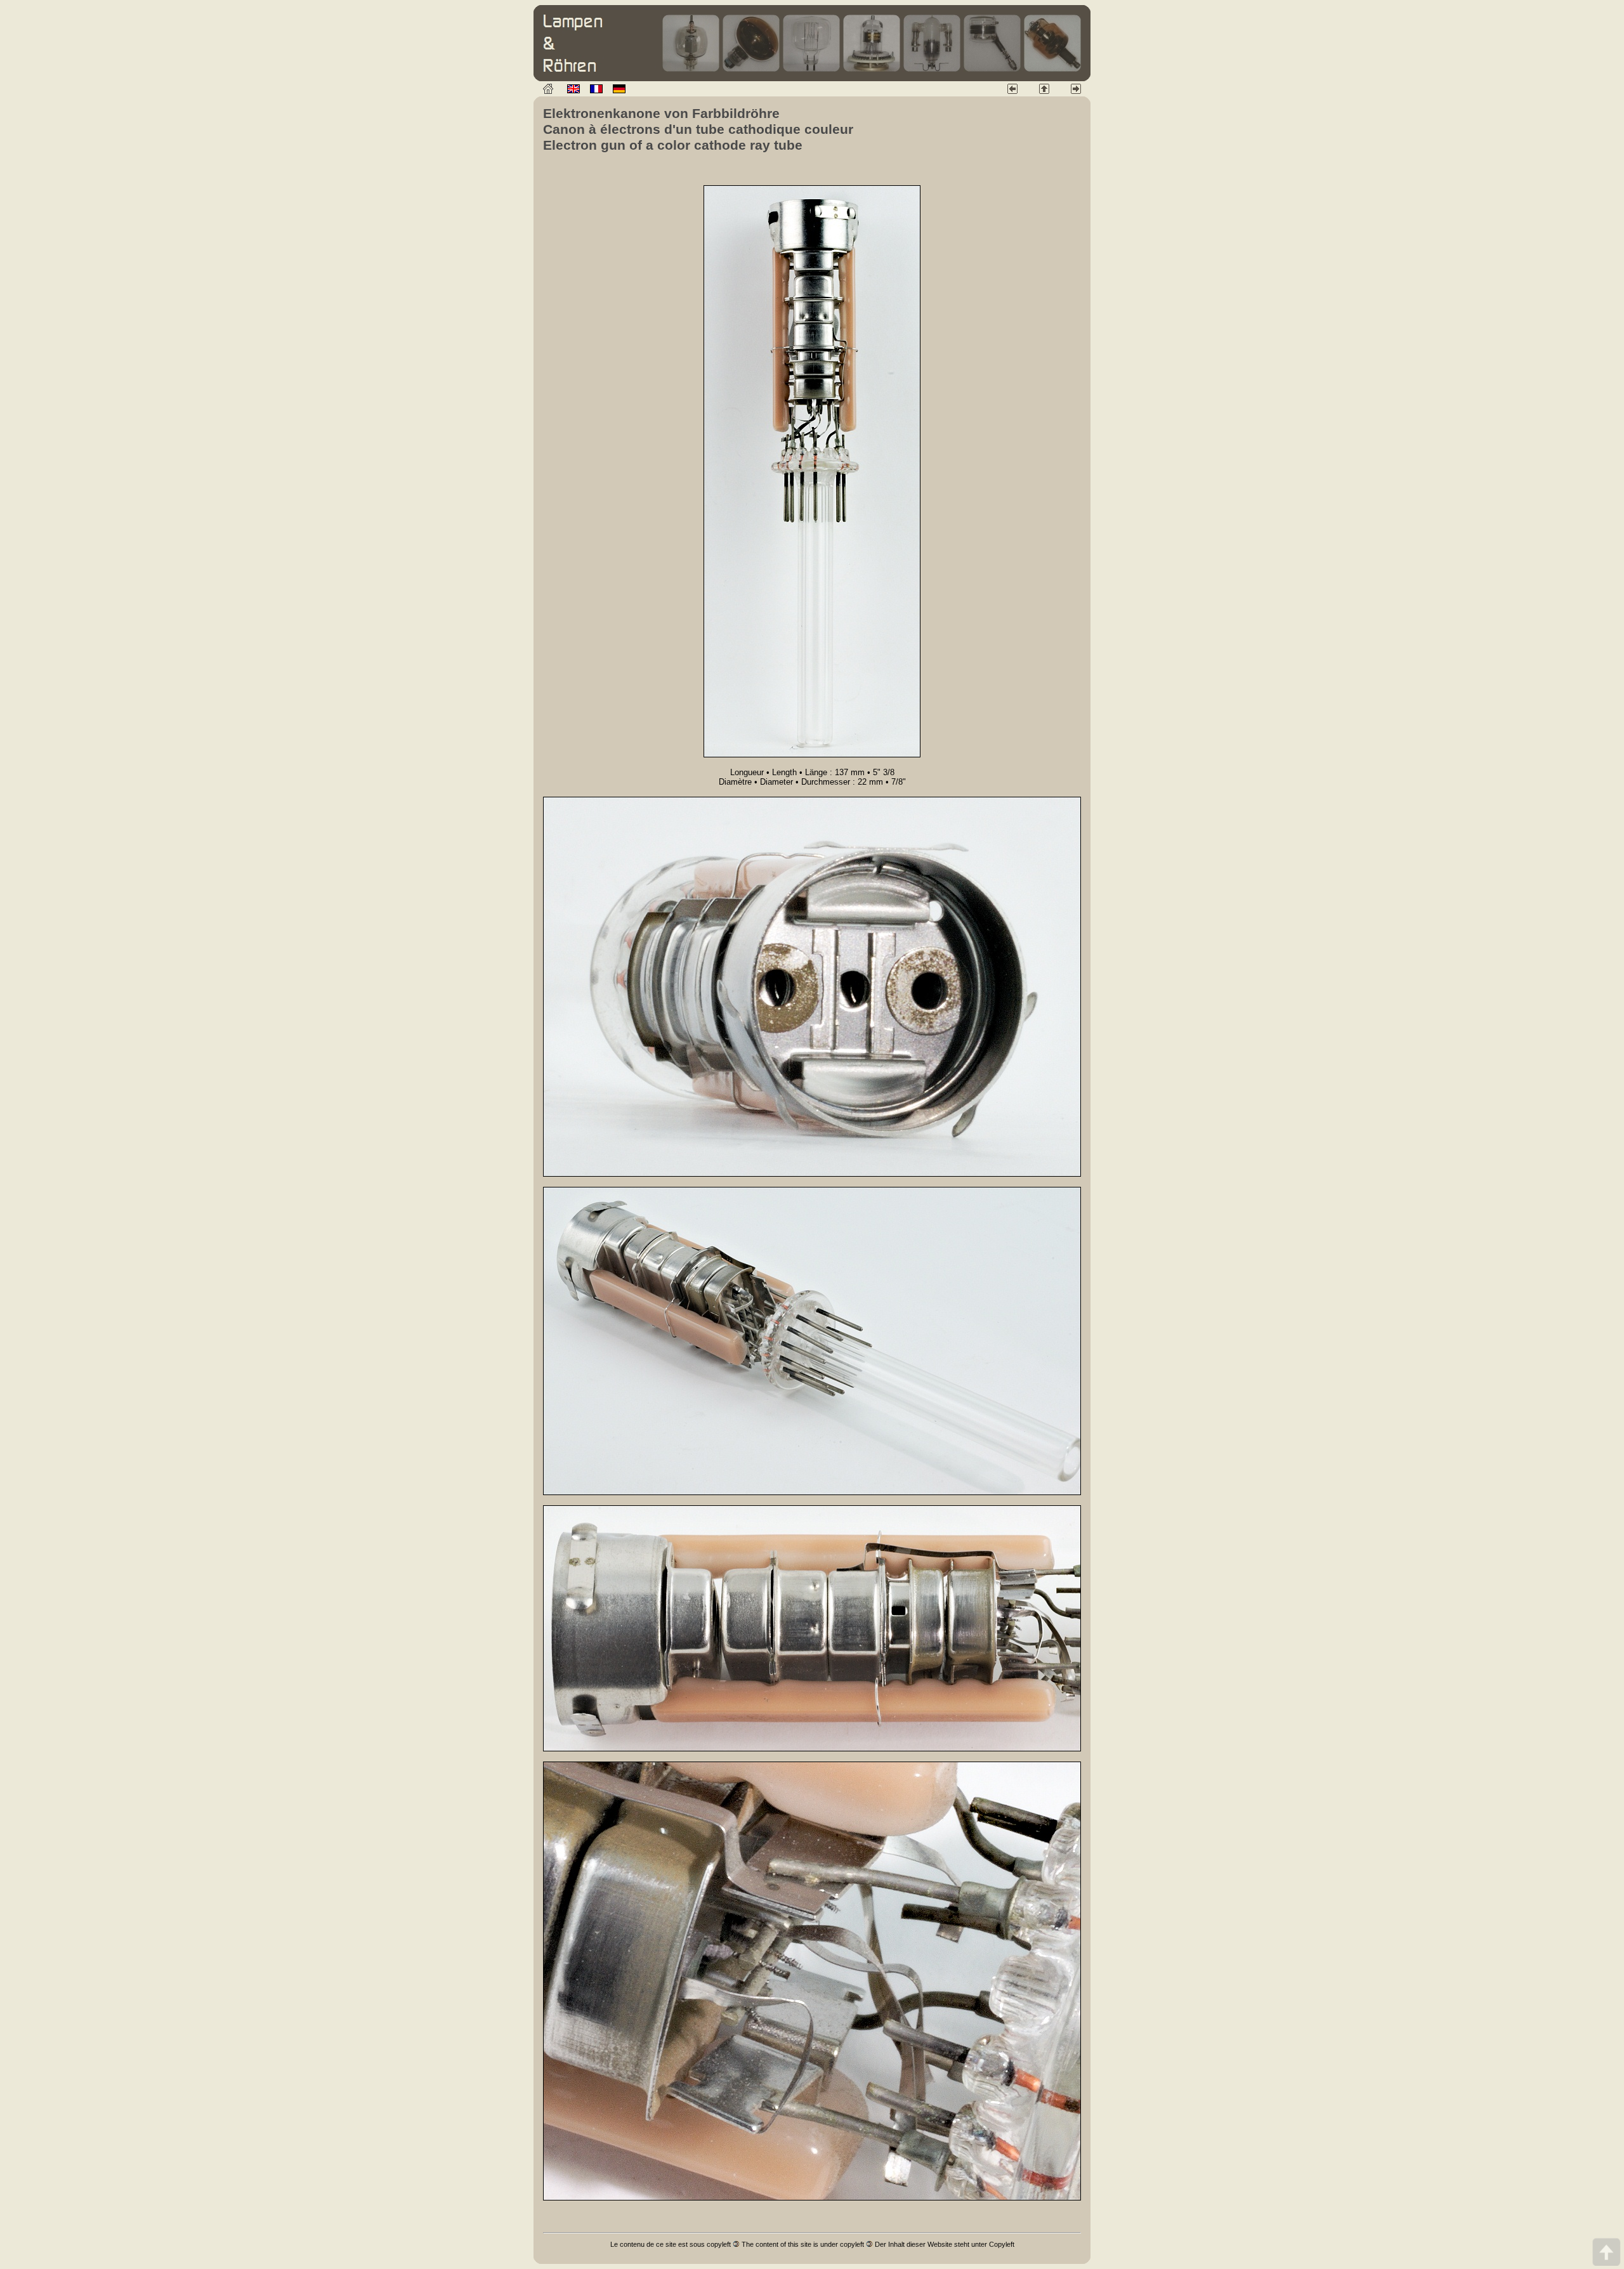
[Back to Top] (1606, 2252)
